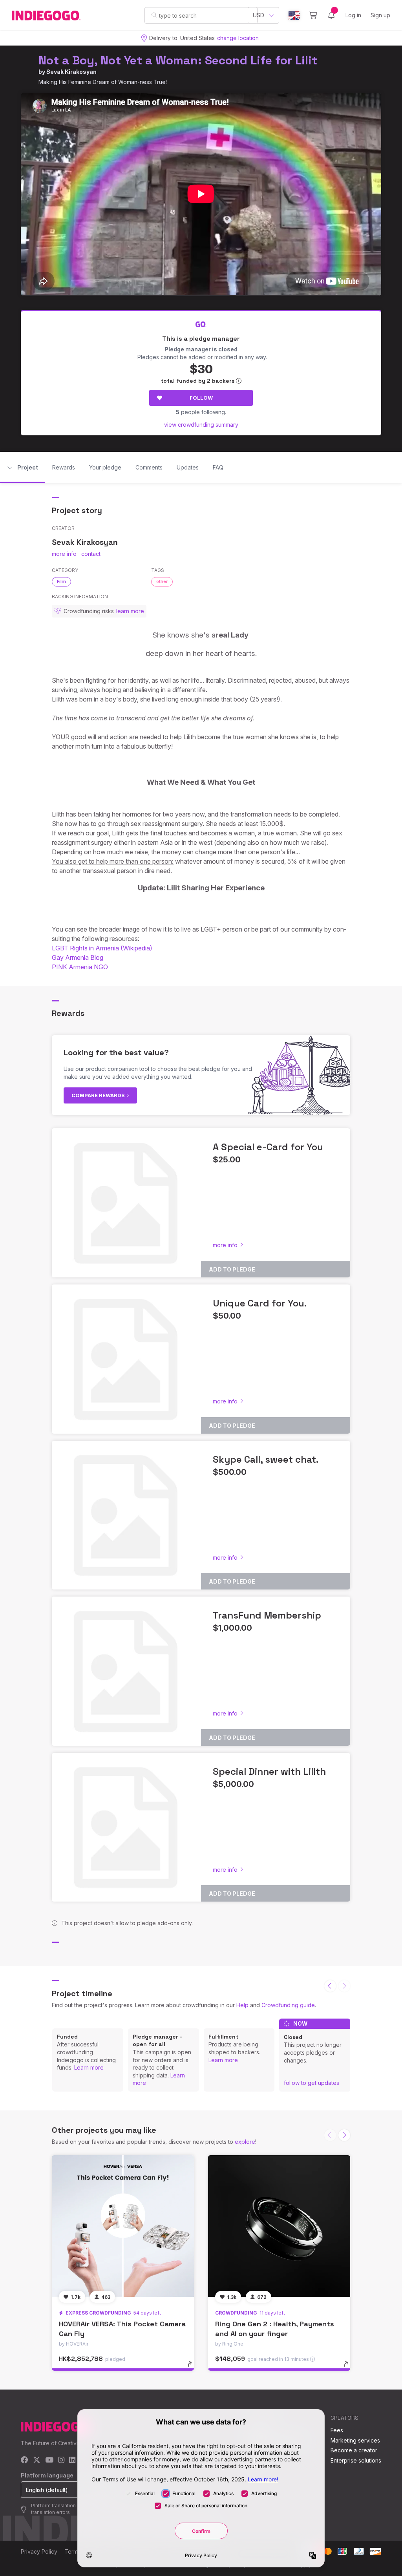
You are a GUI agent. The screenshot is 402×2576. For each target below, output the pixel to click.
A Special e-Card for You (268, 1147)
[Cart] (313, 15)
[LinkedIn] (72, 2460)
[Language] (294, 16)
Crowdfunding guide (288, 2005)
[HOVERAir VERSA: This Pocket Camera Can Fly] (123, 2226)
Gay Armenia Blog (78, 957)
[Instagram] (61, 2460)
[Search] (154, 15)
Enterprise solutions (356, 2460)
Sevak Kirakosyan (71, 72)
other (162, 581)
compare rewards (99, 1095)
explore (245, 2142)
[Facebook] (25, 2460)
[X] (37, 2460)
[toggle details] (193, 2368)
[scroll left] (330, 1986)
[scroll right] (344, 2135)
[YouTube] (49, 2460)
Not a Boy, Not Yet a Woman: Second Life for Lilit (178, 60)
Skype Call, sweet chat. (266, 1459)
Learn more (89, 2067)
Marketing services (355, 2440)
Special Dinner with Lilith (269, 1771)
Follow (201, 398)
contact (91, 554)
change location (238, 38)
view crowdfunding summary (201, 425)
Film (61, 581)
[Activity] (331, 15)
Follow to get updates (312, 2083)
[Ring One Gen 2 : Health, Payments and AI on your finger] (279, 2226)
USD (259, 15)
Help (242, 2005)
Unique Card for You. (260, 1303)
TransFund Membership (267, 1615)
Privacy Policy (39, 2551)
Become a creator (354, 2450)
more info (64, 554)
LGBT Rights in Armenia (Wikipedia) (102, 948)
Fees (337, 2430)
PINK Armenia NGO (80, 967)
